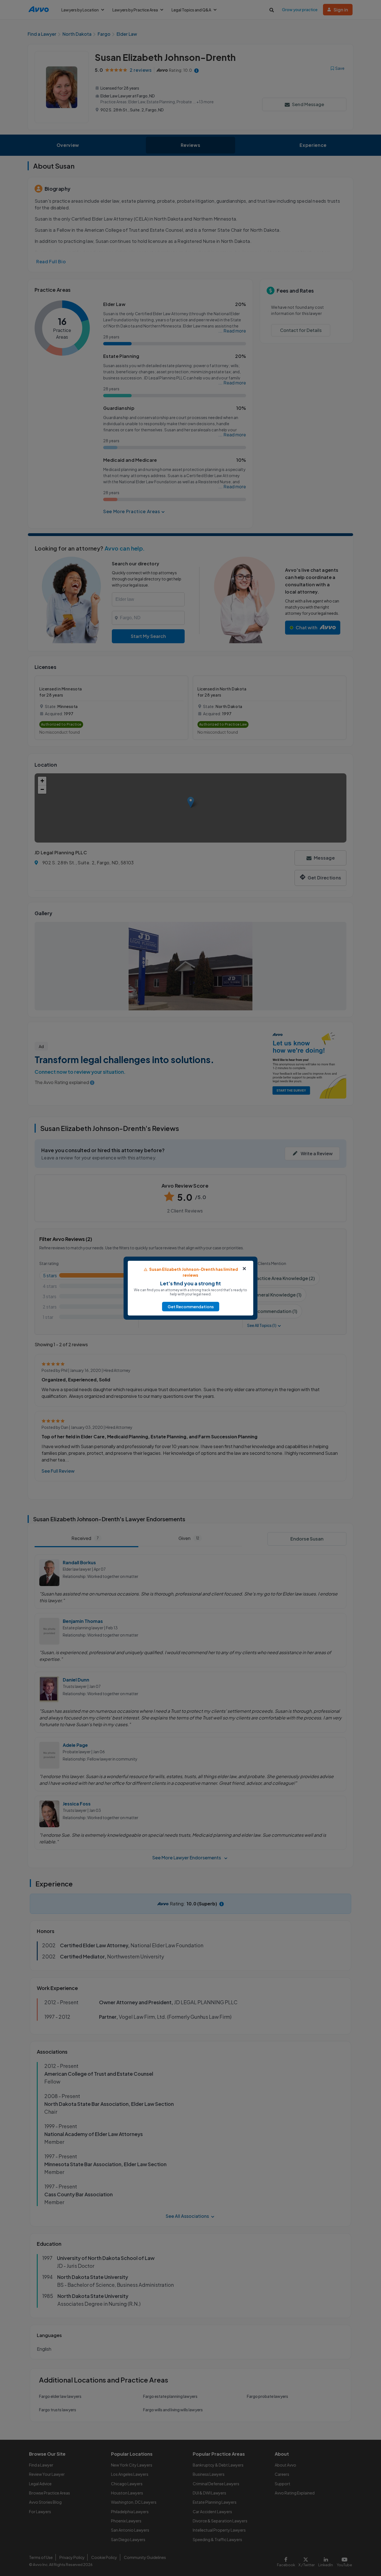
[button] (191, 1307)
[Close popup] (244, 1269)
